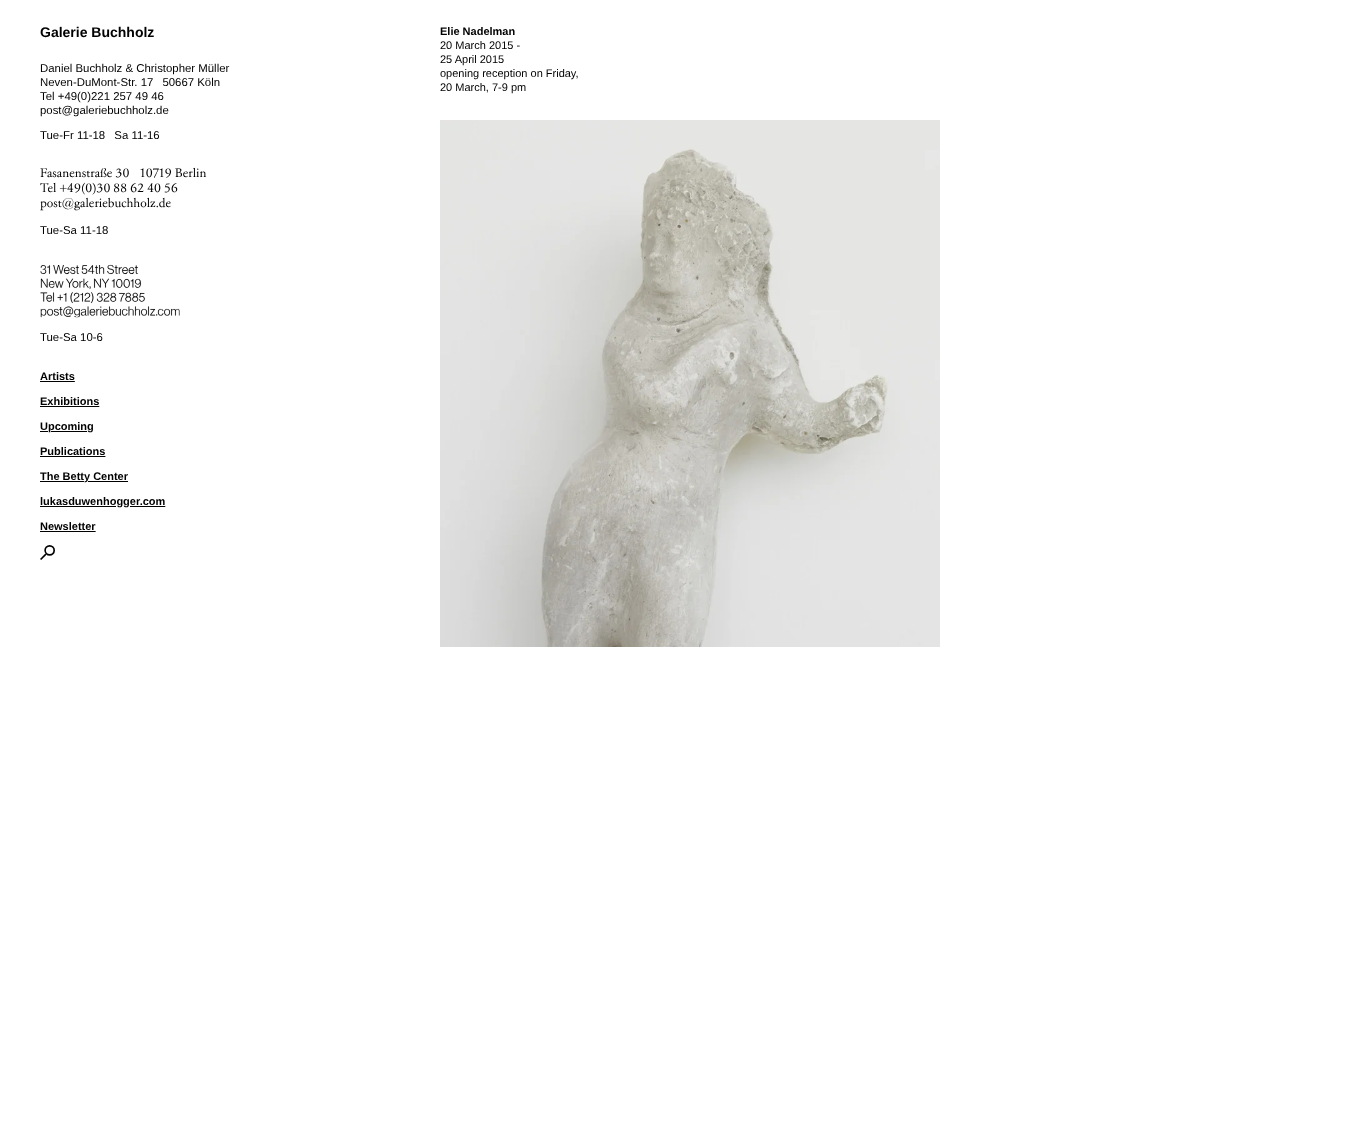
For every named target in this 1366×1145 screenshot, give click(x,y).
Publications (72, 452)
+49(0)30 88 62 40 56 (119, 188)
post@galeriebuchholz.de (104, 111)
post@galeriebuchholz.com (112, 308)
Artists (57, 377)
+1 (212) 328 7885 (115, 294)
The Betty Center (84, 477)
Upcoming (67, 427)
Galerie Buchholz (97, 32)
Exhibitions (69, 402)
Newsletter (68, 527)
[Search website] (47, 556)
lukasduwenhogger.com (102, 502)
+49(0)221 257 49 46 (111, 97)
